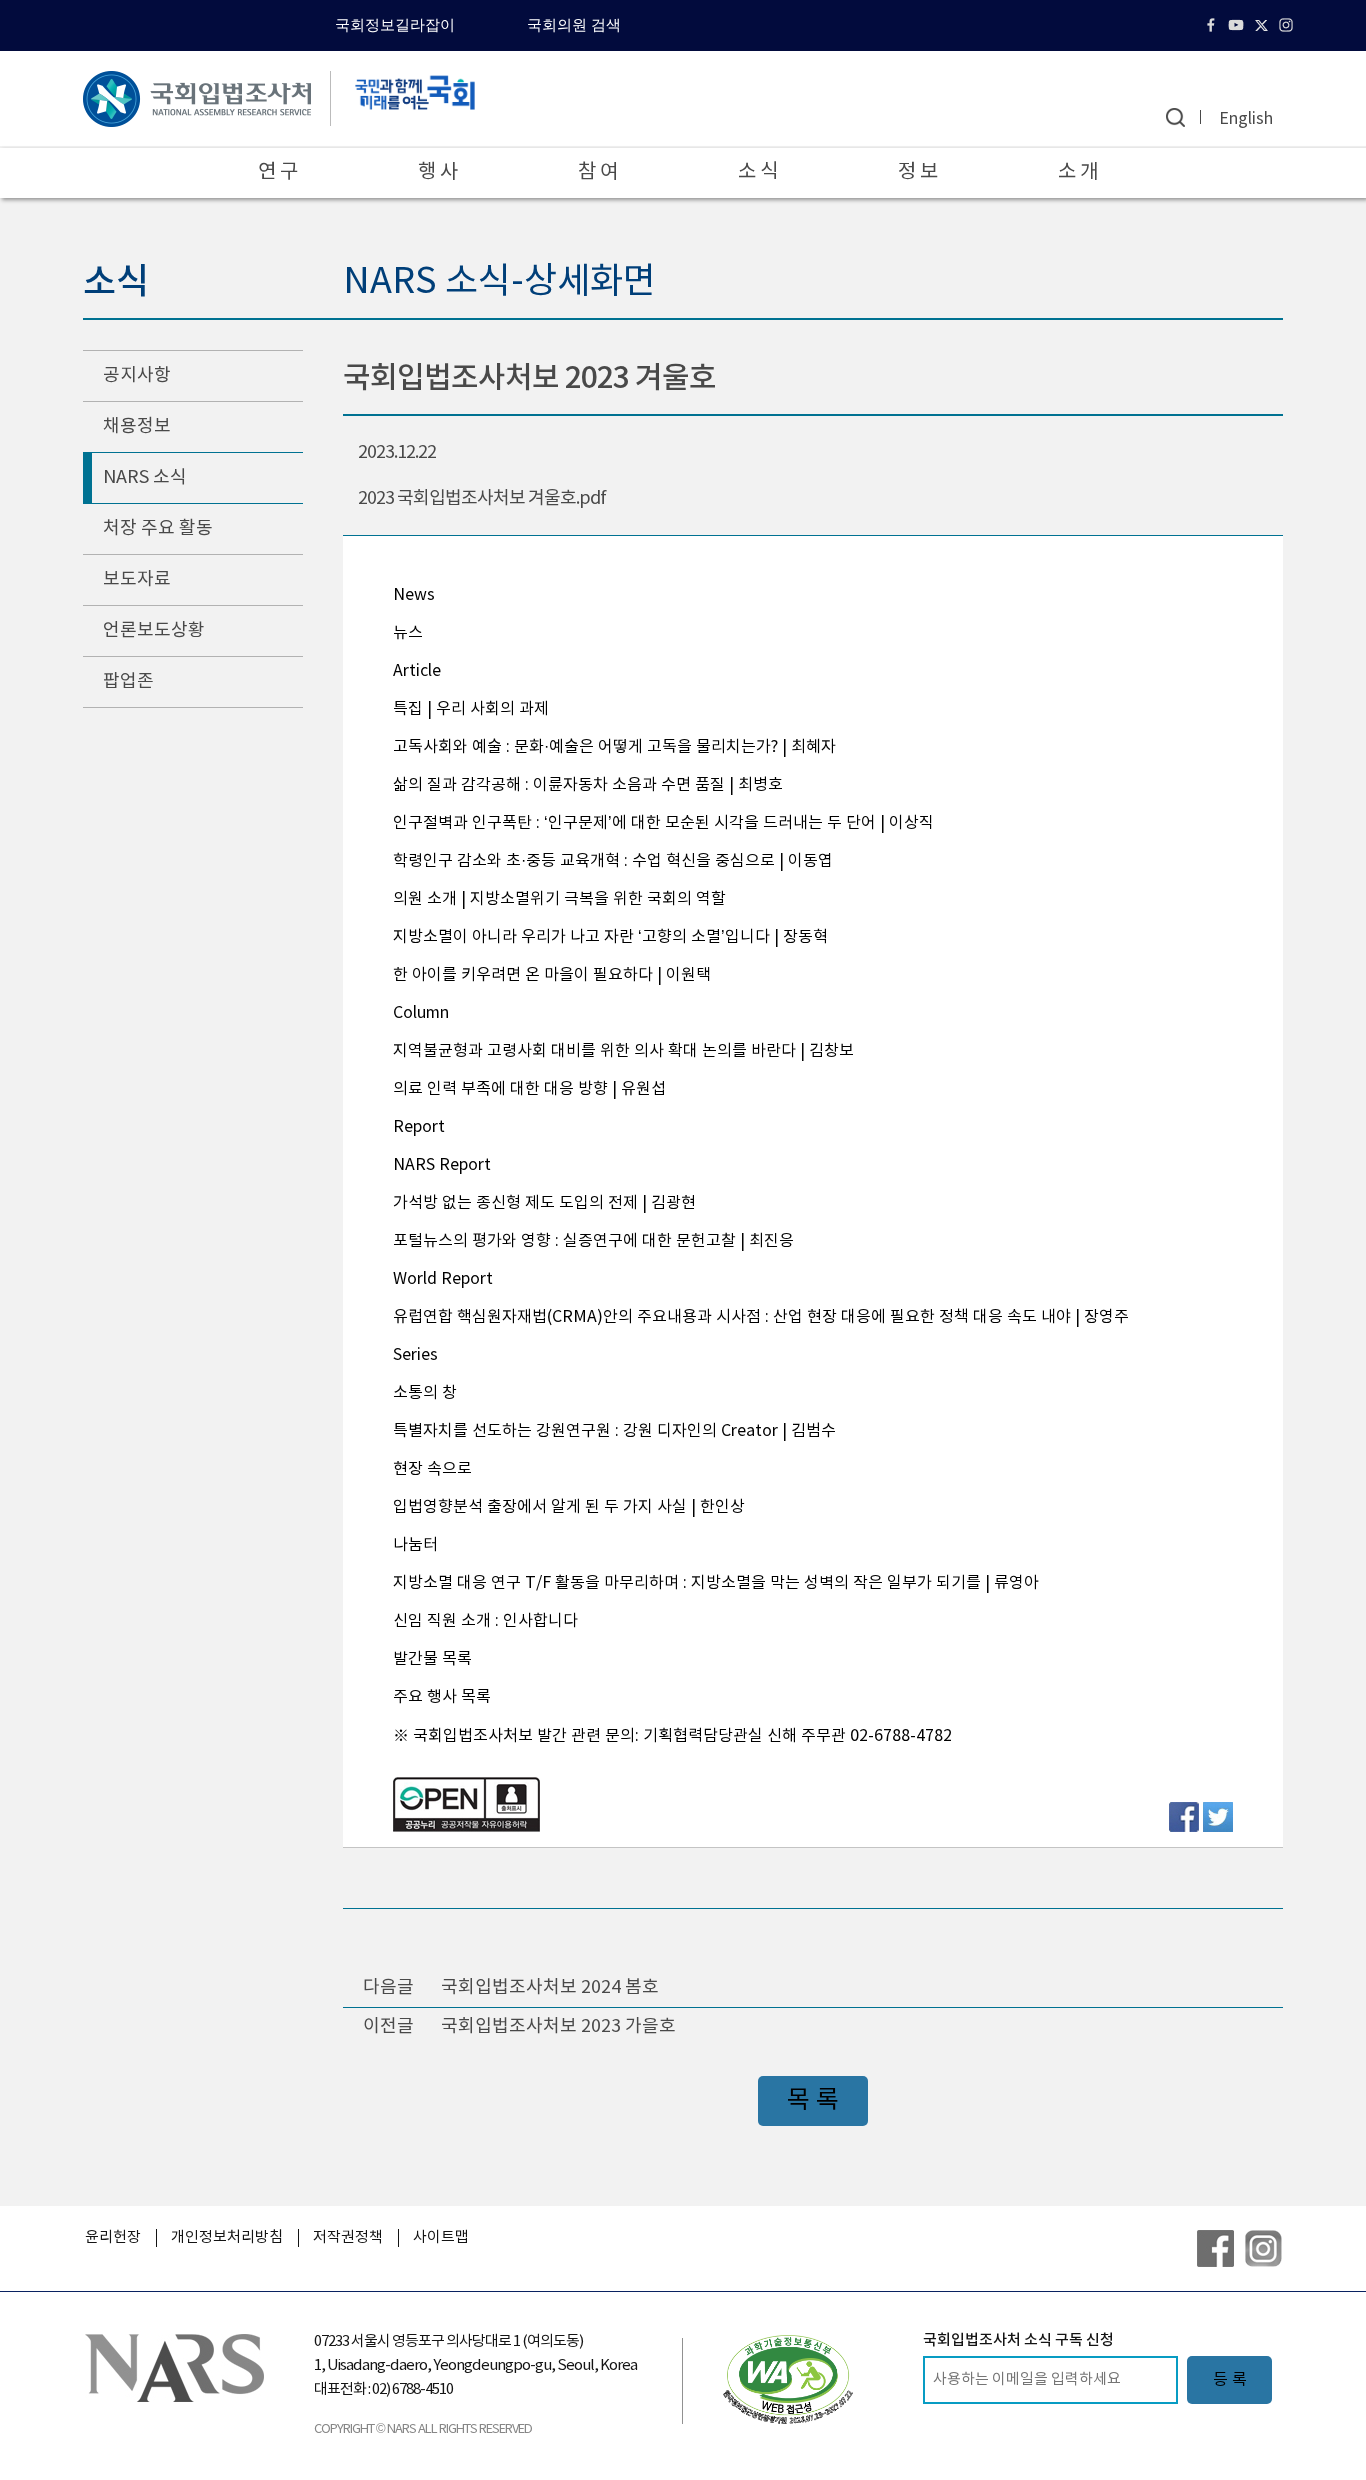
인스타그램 (1288, 25)
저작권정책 (348, 2237)
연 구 (278, 172)
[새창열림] (788, 2379)
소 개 (1078, 172)
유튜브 (1238, 25)
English (1246, 119)
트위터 (1263, 25)
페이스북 (1213, 25)
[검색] (1175, 117)
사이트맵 (441, 2237)
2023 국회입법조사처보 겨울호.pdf (482, 498)
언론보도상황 (154, 630)
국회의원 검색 (574, 25)
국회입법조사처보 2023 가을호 (558, 2026)
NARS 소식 (145, 477)
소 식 (758, 172)
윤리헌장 (113, 2237)
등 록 (1230, 2380)
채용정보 (137, 426)
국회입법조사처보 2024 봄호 (550, 1987)
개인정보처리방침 (227, 2237)
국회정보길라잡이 (395, 25)
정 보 (918, 172)
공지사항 (137, 375)
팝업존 (128, 681)
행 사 (438, 172)
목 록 (813, 2100)
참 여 (598, 172)
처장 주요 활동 (158, 528)
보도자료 (137, 579)
